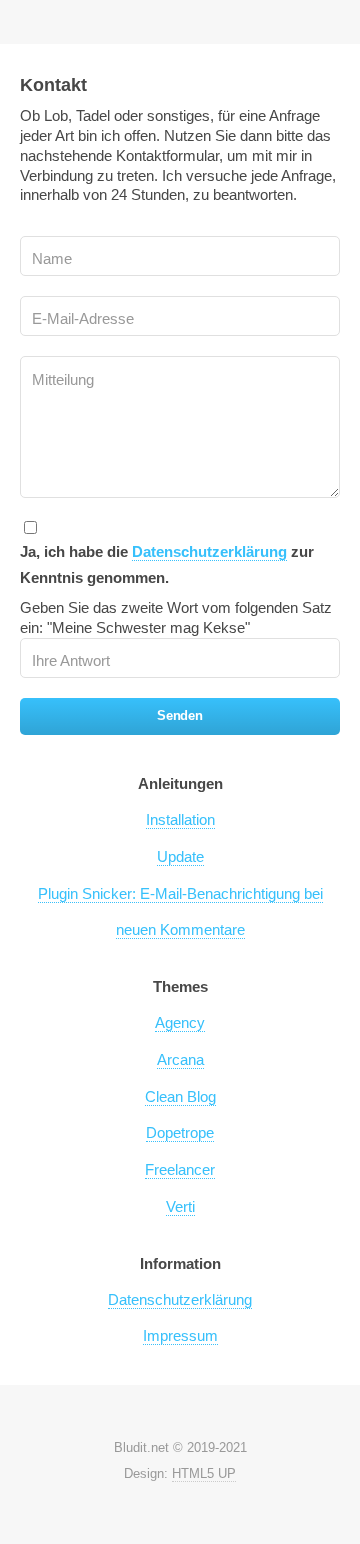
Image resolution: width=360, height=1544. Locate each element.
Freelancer (180, 1170)
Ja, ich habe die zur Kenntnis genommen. (167, 565)
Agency (180, 1023)
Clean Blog (180, 1097)
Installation (180, 820)
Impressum (180, 1336)
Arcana (180, 1060)
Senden (179, 715)
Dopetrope (180, 1133)
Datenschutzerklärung (209, 552)
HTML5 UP (204, 1473)
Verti (180, 1207)
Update (180, 857)
